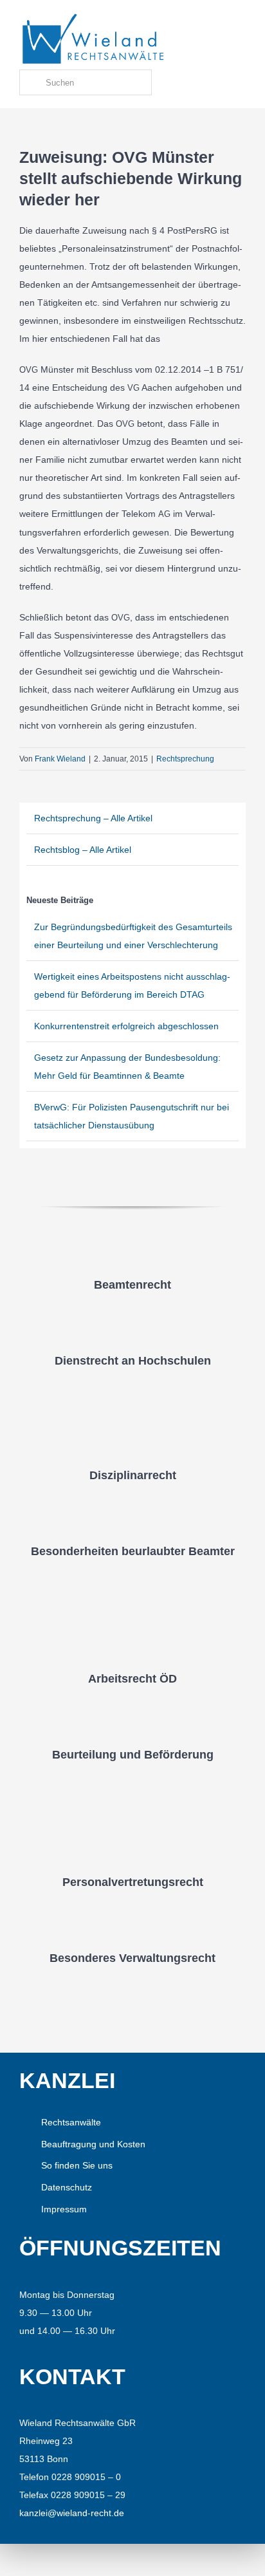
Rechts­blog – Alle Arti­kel (83, 850)
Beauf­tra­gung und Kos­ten (93, 2144)
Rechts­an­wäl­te (71, 2122)
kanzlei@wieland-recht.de (72, 2513)
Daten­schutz (67, 2187)
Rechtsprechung (185, 759)
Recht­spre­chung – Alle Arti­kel (93, 818)
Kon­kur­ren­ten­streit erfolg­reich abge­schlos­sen (126, 1026)
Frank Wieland (60, 759)
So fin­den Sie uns (77, 2165)
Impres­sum (64, 2209)
